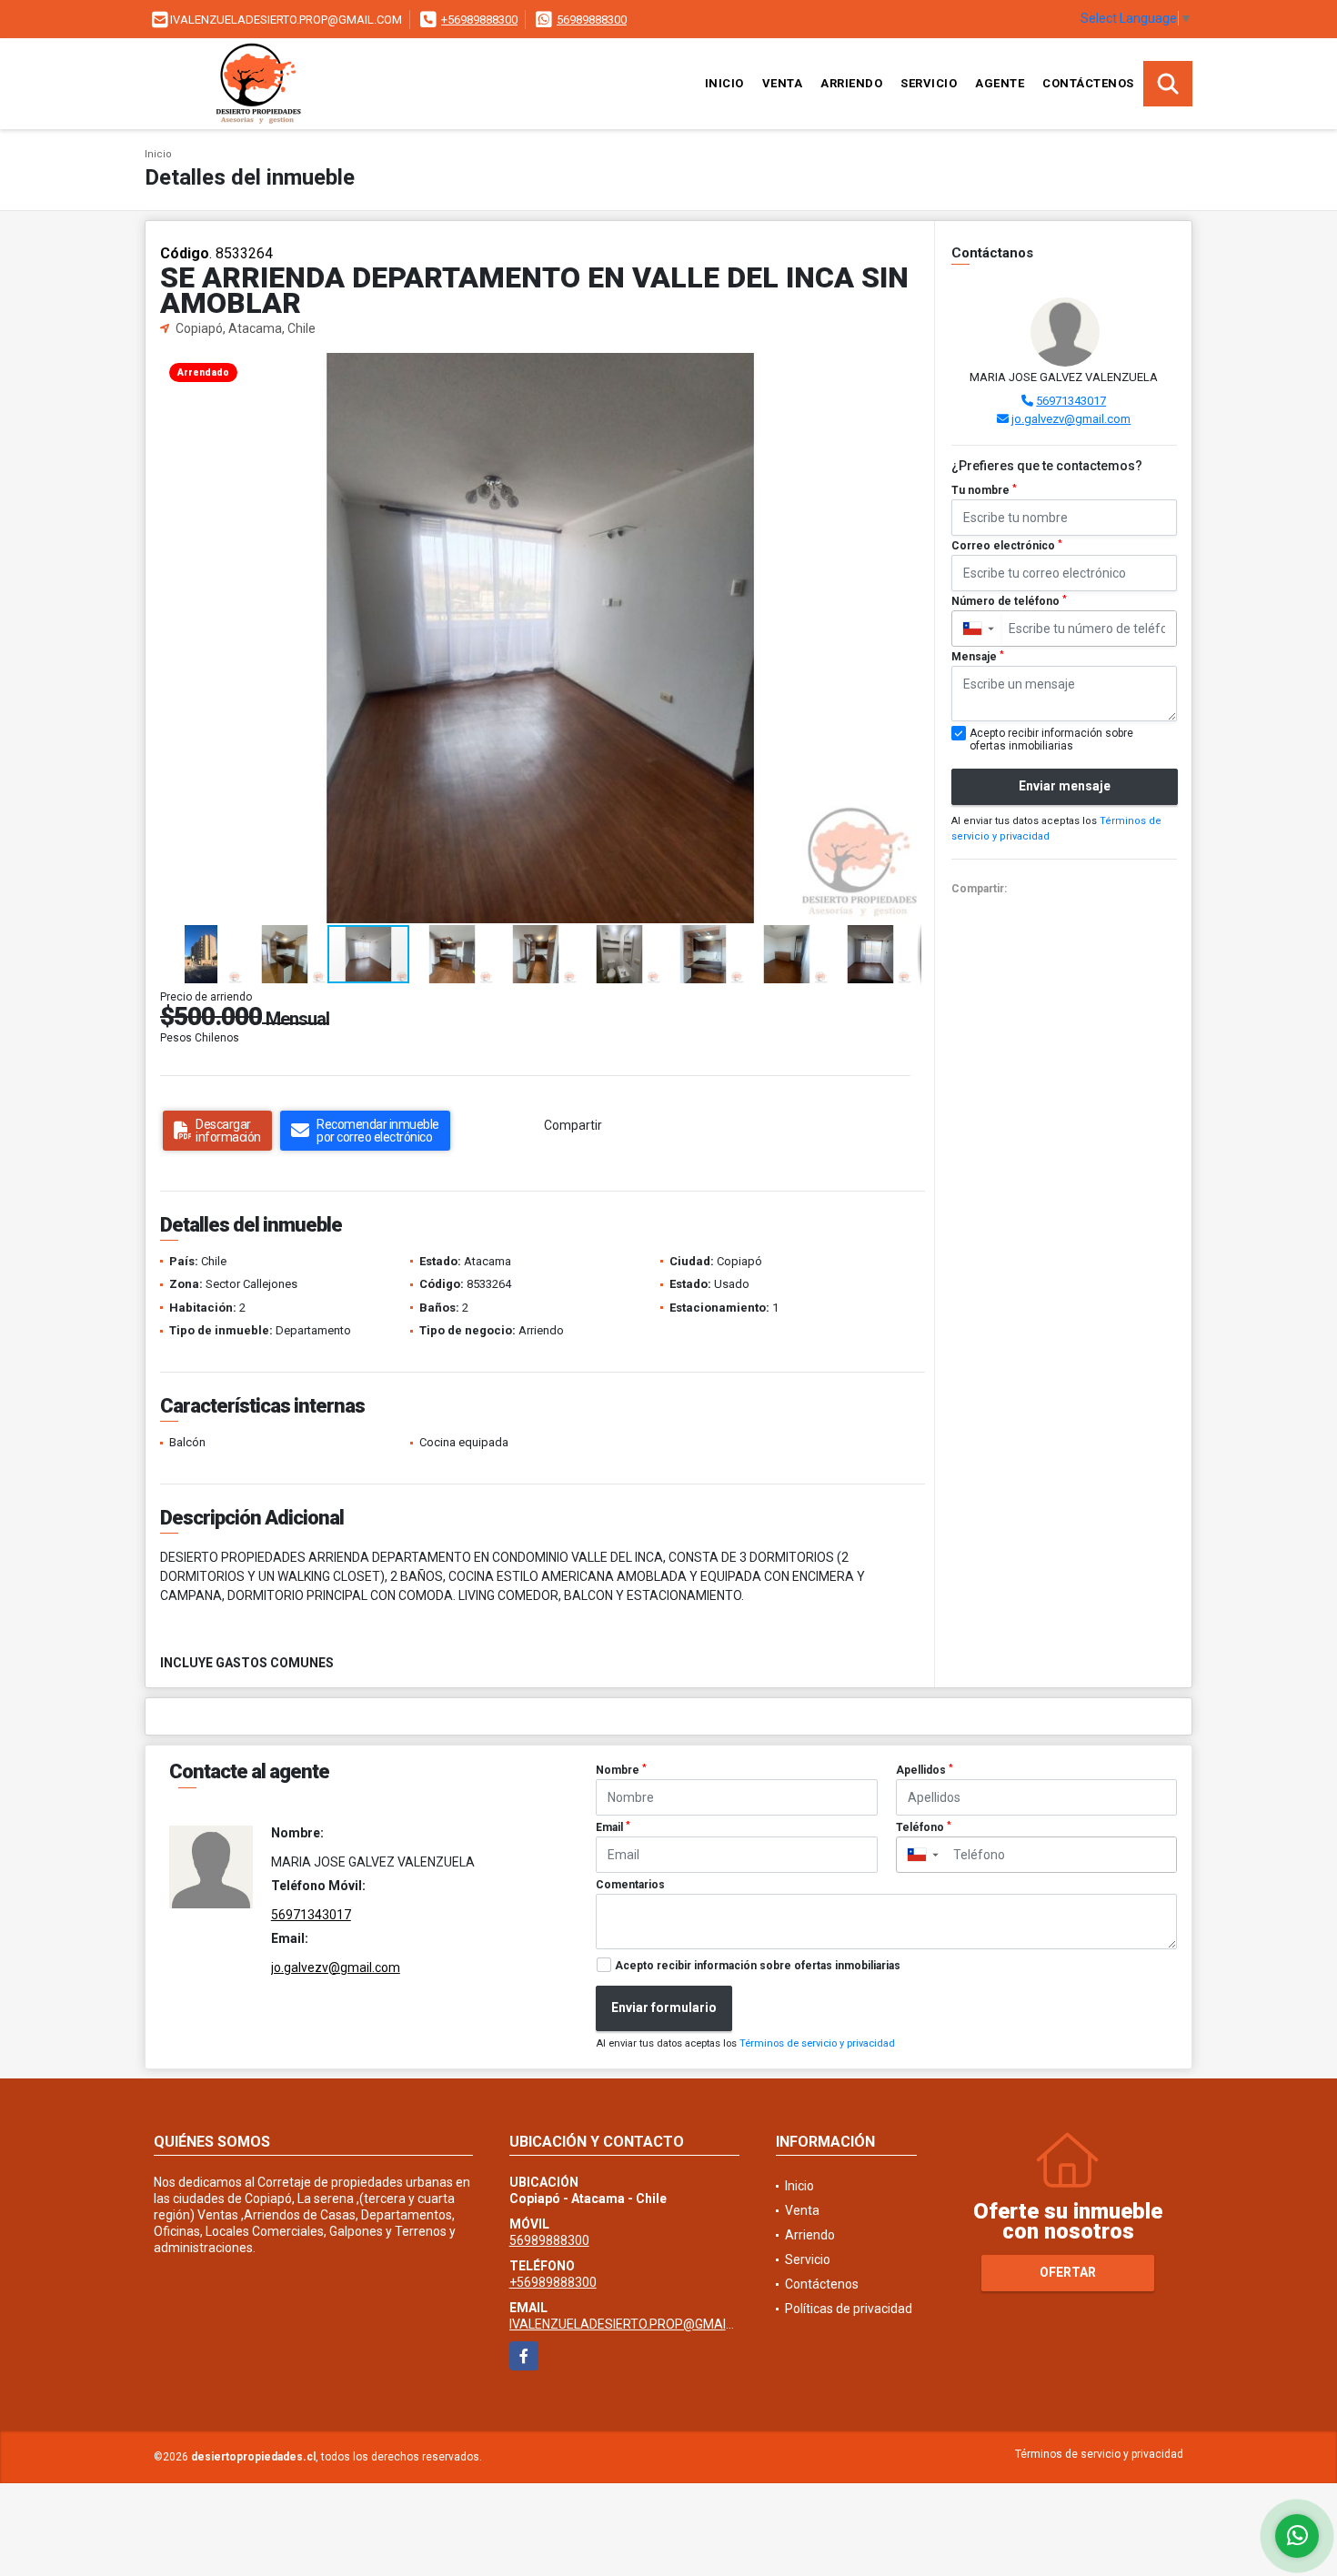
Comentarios (630, 1885)
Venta (783, 83)
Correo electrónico (1007, 546)
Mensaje (978, 657)
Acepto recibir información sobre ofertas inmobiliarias (758, 1966)
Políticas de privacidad (849, 2309)
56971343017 (1071, 401)
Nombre (621, 1770)
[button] (905, 369)
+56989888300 (479, 20)
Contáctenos (1088, 83)
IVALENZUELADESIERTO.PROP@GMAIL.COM (636, 2324)
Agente (1000, 83)
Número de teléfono (1009, 601)
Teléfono (924, 1827)
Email (613, 1827)
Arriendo (851, 83)
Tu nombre (984, 490)
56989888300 (592, 20)
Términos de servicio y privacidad (817, 2043)
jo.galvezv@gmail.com (1071, 419)
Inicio (724, 83)
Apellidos (925, 1770)
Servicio (929, 83)
